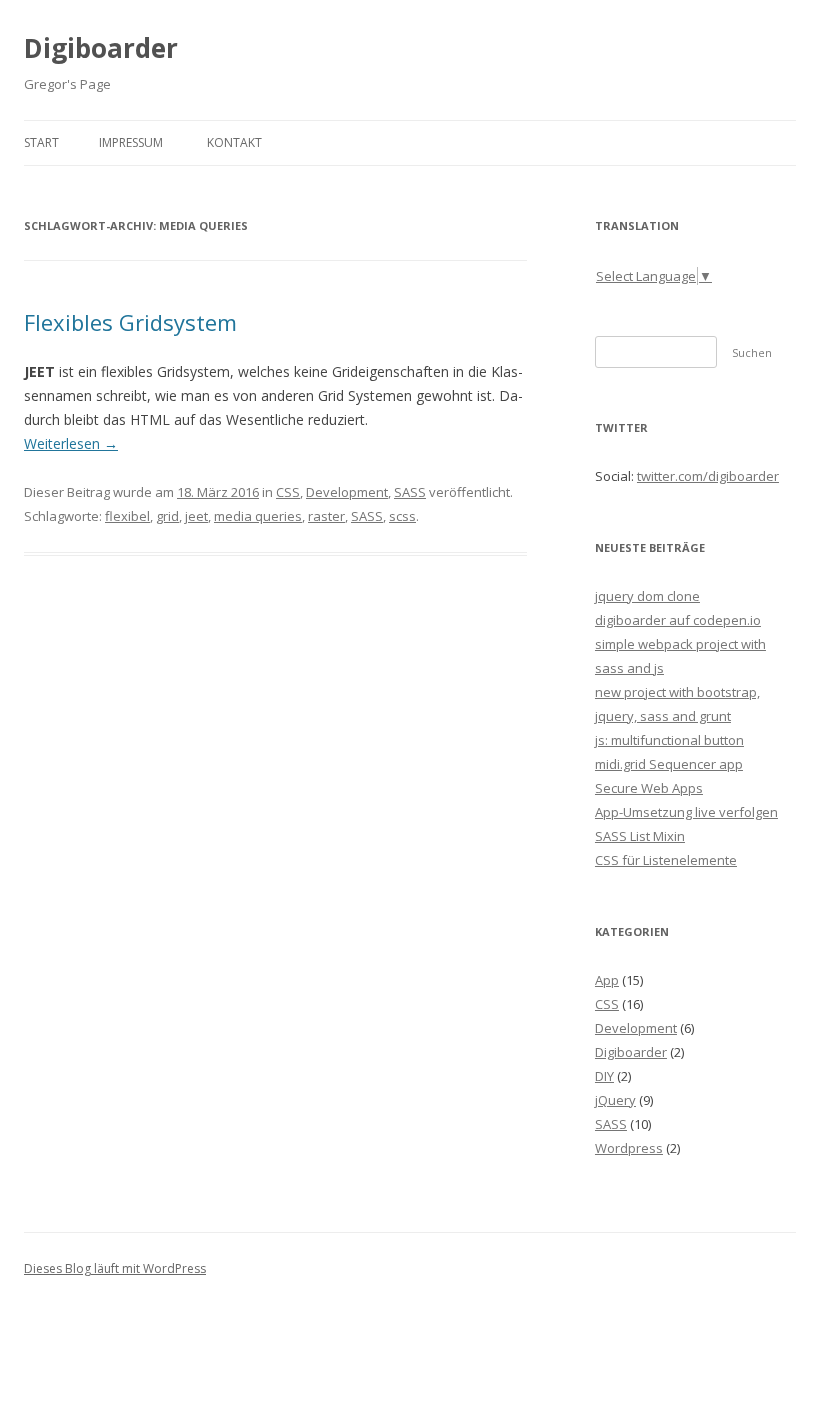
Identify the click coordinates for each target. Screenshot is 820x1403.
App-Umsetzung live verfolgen (686, 812)
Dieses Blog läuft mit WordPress (115, 1268)
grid (167, 516)
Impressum (131, 142)
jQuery (615, 1100)
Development (347, 492)
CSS (288, 492)
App (607, 980)
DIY (604, 1076)
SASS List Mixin (640, 836)
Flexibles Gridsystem (130, 322)
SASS (410, 492)
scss (402, 516)
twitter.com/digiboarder (708, 476)
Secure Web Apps (649, 788)
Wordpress (629, 1148)
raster (326, 516)
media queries (258, 516)
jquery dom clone (647, 596)
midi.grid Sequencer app (669, 764)
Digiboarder (101, 48)
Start (41, 142)
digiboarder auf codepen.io (678, 620)
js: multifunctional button (669, 740)
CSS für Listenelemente (666, 860)
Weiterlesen (71, 443)
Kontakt (234, 142)
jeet (196, 516)
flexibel (127, 516)
